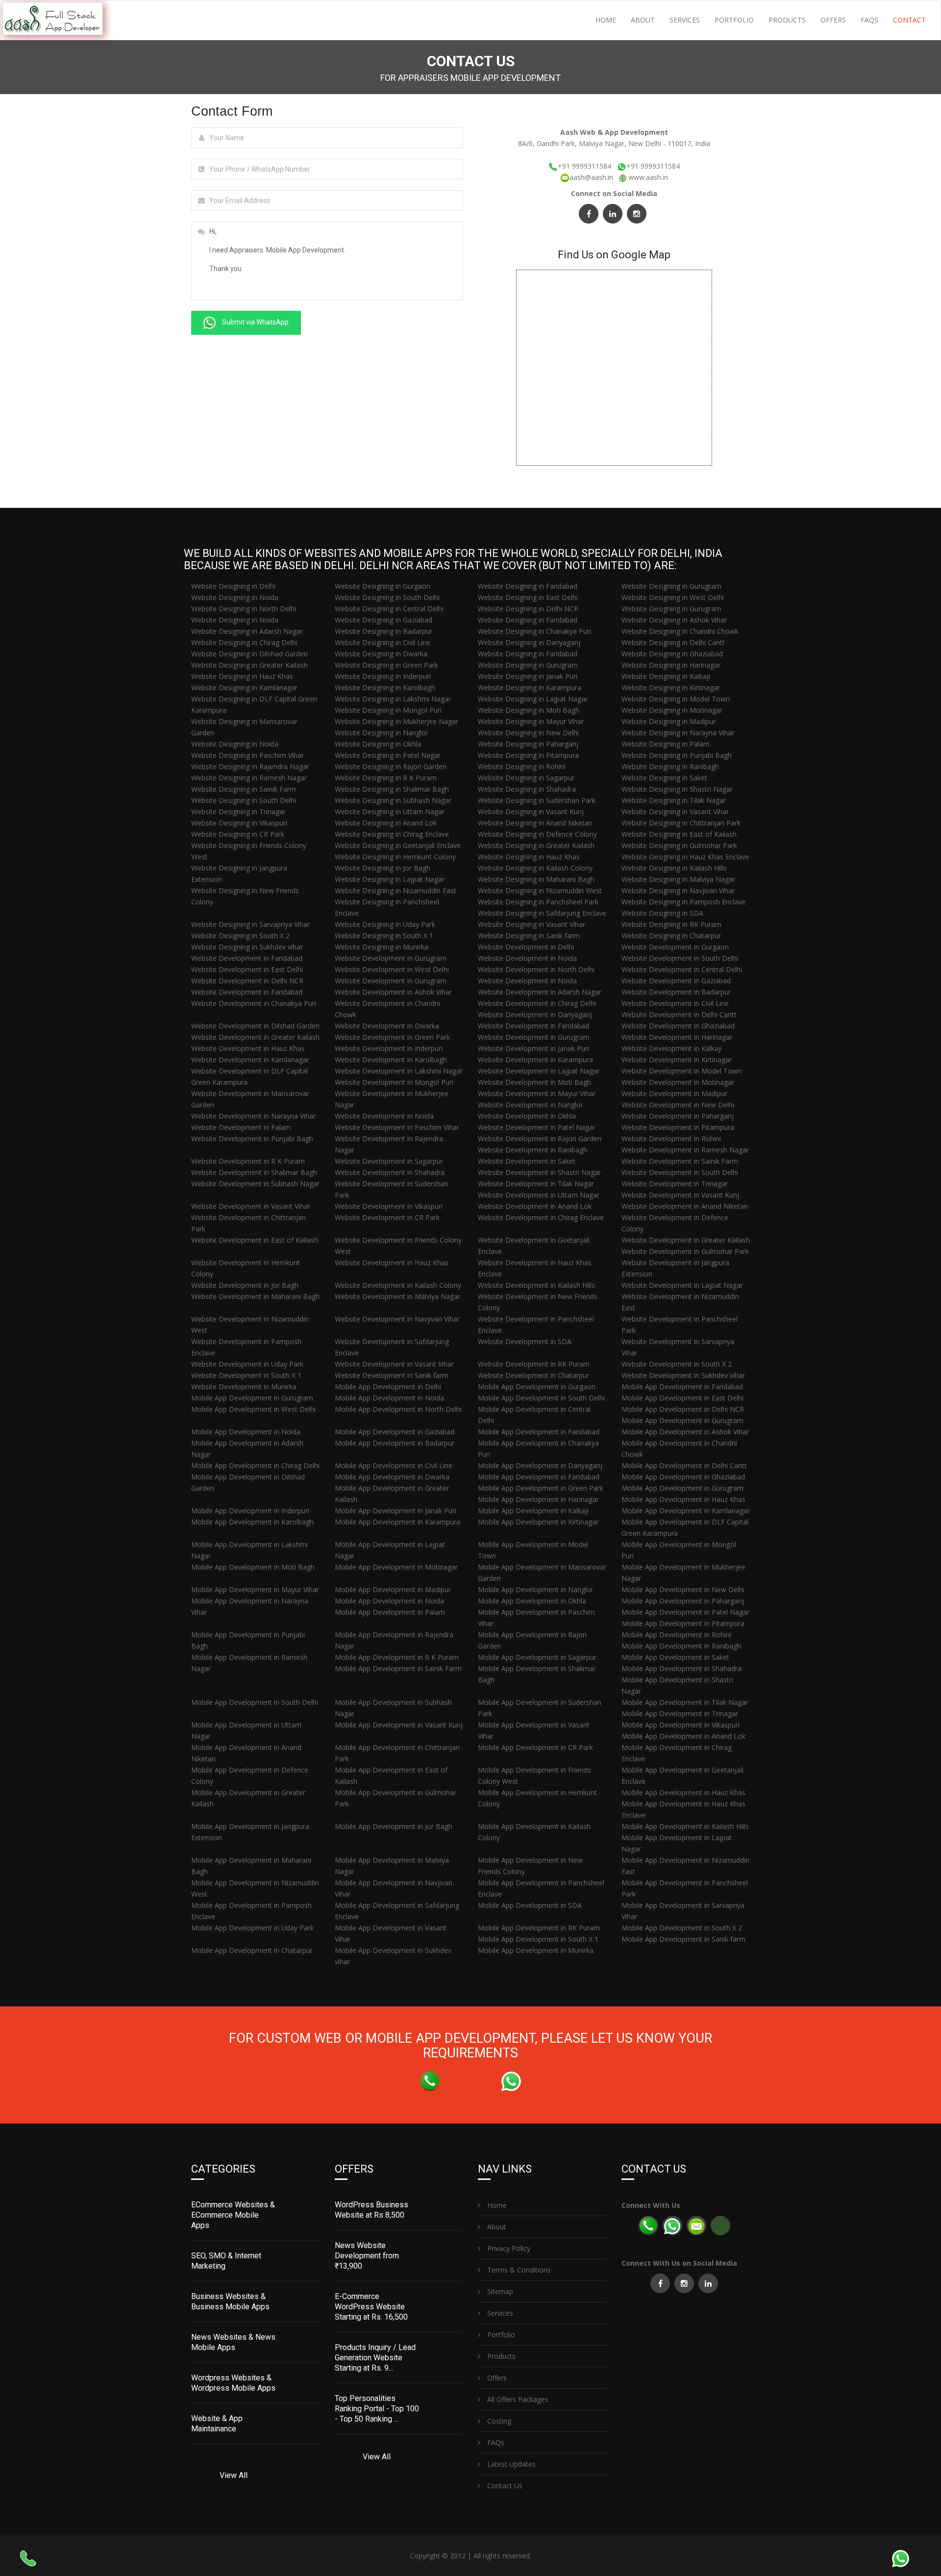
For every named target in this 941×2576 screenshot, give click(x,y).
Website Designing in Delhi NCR (528, 609)
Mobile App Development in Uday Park (252, 1928)
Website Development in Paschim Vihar (397, 1127)
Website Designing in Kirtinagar (671, 688)
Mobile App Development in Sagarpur (537, 1657)
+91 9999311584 (584, 166)
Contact (909, 20)
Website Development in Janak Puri (533, 1048)
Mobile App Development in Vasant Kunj (399, 1725)
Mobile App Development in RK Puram (539, 1928)
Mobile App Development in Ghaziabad (683, 1477)
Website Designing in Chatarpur (671, 936)
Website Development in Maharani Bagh (255, 1296)
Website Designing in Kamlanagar (244, 688)
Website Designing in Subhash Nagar (393, 800)
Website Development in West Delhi (392, 969)
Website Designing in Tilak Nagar (674, 800)
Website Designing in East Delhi (528, 597)
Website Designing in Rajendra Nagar (250, 766)
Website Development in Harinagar (677, 1037)
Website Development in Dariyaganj (535, 1014)
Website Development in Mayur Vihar (537, 1093)
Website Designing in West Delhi (673, 597)
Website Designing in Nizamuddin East (396, 890)
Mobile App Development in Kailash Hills (685, 1826)
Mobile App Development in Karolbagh (252, 1522)
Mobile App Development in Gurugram (252, 1398)
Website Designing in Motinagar (672, 710)
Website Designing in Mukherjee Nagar (396, 721)
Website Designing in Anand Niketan (535, 823)
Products (787, 20)
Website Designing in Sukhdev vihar (247, 947)
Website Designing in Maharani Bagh (536, 879)
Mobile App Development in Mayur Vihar (255, 1589)
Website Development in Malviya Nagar (397, 1296)
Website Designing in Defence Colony (537, 834)
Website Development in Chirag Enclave (541, 1217)
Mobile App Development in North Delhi (398, 1409)
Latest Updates (510, 2464)
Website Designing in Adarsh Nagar (247, 631)
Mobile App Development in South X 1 (538, 1939)
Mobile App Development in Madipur (393, 1589)
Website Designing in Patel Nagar (388, 755)
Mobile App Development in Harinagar (538, 1499)
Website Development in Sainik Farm (680, 1161)
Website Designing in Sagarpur (526, 778)
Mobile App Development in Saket (675, 1657)
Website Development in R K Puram (248, 1161)
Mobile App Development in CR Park (535, 1747)
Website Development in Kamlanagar (250, 1060)
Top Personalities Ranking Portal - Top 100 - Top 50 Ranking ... (377, 2409)
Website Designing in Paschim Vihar (248, 755)
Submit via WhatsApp (255, 322)
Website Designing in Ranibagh (670, 766)
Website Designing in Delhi (233, 586)
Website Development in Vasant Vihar (251, 1206)
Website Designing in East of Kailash (679, 834)
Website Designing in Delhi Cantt (673, 642)
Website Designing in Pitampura (528, 755)
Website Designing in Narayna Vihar (678, 733)
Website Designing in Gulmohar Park (679, 845)
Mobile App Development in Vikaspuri (681, 1725)
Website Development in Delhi (526, 947)
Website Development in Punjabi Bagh (252, 1138)
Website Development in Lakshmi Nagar (399, 1071)
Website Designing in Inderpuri (383, 676)
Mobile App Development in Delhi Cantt (684, 1465)
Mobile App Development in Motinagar (396, 1567)
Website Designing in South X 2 (240, 936)
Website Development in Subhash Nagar (255, 1184)
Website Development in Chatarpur (533, 1375)
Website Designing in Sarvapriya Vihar (250, 924)
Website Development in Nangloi (530, 1105)
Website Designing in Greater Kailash (249, 665)
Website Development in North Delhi (536, 969)
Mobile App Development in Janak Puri (396, 1511)
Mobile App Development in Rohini (676, 1635)
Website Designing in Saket (664, 778)
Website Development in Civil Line (675, 1003)
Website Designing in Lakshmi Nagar (393, 699)
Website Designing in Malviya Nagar (678, 879)
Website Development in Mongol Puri (394, 1082)
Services (685, 20)
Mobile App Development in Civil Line (394, 1465)
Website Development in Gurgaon (675, 947)
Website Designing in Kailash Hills (674, 868)
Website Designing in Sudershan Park (537, 800)
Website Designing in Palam (666, 744)
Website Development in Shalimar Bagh (254, 1172)
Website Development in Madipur (674, 1093)
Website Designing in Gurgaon (383, 586)
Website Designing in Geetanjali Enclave (398, 845)
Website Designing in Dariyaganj (529, 642)
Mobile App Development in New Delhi (683, 1589)
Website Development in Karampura (535, 1060)
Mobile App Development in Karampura (397, 1522)
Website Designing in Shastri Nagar (677, 789)
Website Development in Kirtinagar (677, 1060)
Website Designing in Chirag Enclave (392, 834)
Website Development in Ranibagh (532, 1150)
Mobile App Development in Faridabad (682, 1387)
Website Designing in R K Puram (386, 778)
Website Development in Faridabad (247, 958)
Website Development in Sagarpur (389, 1161)
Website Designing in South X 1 (384, 936)
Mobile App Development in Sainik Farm (398, 1668)
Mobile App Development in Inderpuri (250, 1511)
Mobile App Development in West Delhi (253, 1409)
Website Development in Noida (527, 958)
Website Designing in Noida (235, 597)
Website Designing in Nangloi (381, 733)
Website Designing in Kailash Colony (535, 868)
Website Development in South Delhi (680, 958)
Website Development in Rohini (671, 1138)
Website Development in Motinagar (678, 1082)
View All (234, 2475)
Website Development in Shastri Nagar (539, 1172)
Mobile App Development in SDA (530, 1905)
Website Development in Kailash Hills (536, 1285)
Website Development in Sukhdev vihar (683, 1375)
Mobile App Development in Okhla (532, 1601)
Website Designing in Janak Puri (528, 676)
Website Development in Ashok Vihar (393, 992)
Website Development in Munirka (244, 1387)
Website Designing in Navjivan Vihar (678, 890)
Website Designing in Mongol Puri (388, 710)
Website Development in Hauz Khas (248, 1048)
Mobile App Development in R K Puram (397, 1657)
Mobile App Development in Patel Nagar (685, 1612)
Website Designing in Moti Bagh (529, 710)
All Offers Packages (517, 2399)
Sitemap (499, 2291)
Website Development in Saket (527, 1161)
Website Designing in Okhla (378, 744)
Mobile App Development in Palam (390, 1612)
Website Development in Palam (241, 1127)
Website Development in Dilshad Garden (255, 1026)
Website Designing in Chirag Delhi (244, 642)
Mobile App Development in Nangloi (535, 1589)
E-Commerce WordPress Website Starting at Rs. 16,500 (371, 2307)
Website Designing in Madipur (669, 721)
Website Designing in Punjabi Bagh (677, 755)
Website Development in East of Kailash (255, 1240)
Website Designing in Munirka (382, 947)
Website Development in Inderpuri (389, 1048)
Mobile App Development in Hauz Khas (683, 1499)
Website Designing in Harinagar (671, 665)
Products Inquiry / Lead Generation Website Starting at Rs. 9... (375, 2358)
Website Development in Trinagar (675, 1184)
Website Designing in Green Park (386, 665)
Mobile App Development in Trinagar (680, 1713)
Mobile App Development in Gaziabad (395, 1432)
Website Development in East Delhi (247, 969)
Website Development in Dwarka (387, 1026)
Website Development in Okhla (527, 1116)
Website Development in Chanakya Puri (254, 1003)
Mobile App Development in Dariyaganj (540, 1465)
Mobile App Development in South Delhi (541, 1398)
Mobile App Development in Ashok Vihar (685, 1432)
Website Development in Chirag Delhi (537, 1003)
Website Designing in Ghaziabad (672, 654)
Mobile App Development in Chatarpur (252, 1950)
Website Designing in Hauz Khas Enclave (685, 857)
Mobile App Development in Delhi (388, 1387)
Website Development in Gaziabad (676, 981)
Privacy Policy (508, 2248)
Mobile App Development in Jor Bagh (394, 1826)
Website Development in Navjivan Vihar (397, 1319)
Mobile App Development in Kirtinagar (538, 1522)
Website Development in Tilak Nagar (536, 1184)
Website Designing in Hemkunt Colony (395, 857)
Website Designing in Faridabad (528, 586)
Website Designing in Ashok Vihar (674, 620)
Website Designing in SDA (662, 913)
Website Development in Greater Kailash (255, 1037)
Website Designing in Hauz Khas (242, 676)
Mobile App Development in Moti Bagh (253, 1567)
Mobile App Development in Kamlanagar (686, 1511)
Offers (833, 20)
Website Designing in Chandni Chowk (680, 631)
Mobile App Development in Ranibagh (681, 1646)
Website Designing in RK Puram (671, 924)
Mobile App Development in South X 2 (682, 1928)
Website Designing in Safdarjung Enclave (542, 913)
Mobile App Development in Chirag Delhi (255, 1465)
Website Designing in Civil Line (383, 642)
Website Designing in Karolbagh (385, 688)
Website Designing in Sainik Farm (244, 789)
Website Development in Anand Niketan (685, 1206)
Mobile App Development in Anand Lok (683, 1736)
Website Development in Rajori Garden (540, 1138)
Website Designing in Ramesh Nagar (249, 778)
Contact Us (504, 2486)
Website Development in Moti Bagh (534, 1082)
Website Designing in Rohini (522, 766)
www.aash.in (648, 177)
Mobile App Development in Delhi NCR (683, 1409)
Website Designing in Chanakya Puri (534, 631)
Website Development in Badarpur (676, 992)
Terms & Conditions (518, 2270)
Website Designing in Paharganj (528, 744)
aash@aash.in (592, 177)
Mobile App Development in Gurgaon (537, 1387)
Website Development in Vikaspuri (389, 1206)
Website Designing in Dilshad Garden (249, 654)
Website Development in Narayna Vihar (253, 1116)
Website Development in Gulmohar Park (685, 1251)
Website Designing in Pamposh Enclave (684, 902)
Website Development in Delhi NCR (247, 981)
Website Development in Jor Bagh (245, 1285)
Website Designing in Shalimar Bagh (392, 789)
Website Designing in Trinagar (238, 812)
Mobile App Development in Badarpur (395, 1443)
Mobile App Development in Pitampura (683, 1623)
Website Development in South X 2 (677, 1364)
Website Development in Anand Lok (535, 1206)
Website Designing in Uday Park (385, 924)
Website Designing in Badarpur (384, 631)
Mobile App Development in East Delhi (682, 1398)
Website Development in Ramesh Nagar (685, 1150)
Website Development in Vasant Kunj (680, 1195)
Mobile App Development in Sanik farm (683, 1939)
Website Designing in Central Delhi (389, 609)
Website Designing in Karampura (530, 688)
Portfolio (734, 20)
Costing (498, 2421)
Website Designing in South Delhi (387, 597)
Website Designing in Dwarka (381, 654)
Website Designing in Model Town (676, 699)
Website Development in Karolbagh (391, 1060)
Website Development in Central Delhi (682, 969)
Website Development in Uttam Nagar (539, 1195)
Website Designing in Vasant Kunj (531, 812)
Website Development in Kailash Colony (398, 1285)
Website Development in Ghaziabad (678, 1026)
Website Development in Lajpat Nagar (539, 1071)
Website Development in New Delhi (678, 1105)
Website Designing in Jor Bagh (383, 868)
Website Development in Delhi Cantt (679, 1014)
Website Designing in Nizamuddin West (540, 890)
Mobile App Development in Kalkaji (533, 1511)
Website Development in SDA (525, 1341)
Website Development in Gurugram (391, 958)
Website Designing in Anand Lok (386, 823)
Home (606, 20)
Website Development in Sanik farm (392, 1375)
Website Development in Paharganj (678, 1116)
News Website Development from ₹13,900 (367, 2256)
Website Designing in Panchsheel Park (538, 902)
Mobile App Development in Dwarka (392, 1477)
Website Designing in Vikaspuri (239, 823)
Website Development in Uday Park (247, 1364)
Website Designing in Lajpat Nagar (533, 699)
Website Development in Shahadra (390, 1172)
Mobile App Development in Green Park (541, 1488)
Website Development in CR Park (387, 1217)
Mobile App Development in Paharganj (683, 1601)
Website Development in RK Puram (534, 1364)
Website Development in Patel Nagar (537, 1127)
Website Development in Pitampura (678, 1127)
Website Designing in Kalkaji (666, 676)
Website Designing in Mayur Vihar (531, 721)
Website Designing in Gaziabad (384, 620)
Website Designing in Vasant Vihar (675, 812)
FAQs (869, 20)
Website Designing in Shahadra (527, 789)
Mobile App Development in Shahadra (681, 1668)
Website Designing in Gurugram (671, 586)
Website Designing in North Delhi (244, 609)
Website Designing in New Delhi (528, 733)
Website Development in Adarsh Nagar (540, 992)
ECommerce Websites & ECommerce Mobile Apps (233, 2215)
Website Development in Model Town (681, 1071)
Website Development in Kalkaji (672, 1048)
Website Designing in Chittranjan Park (681, 823)
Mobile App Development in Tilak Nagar (685, 1702)
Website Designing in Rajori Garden (391, 766)
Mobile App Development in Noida (389, 1398)
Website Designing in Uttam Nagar (390, 812)
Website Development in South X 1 (246, 1375)
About (643, 20)
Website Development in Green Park (392, 1037)
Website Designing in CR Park (238, 834)
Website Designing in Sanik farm (529, 936)
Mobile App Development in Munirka (536, 1950)
